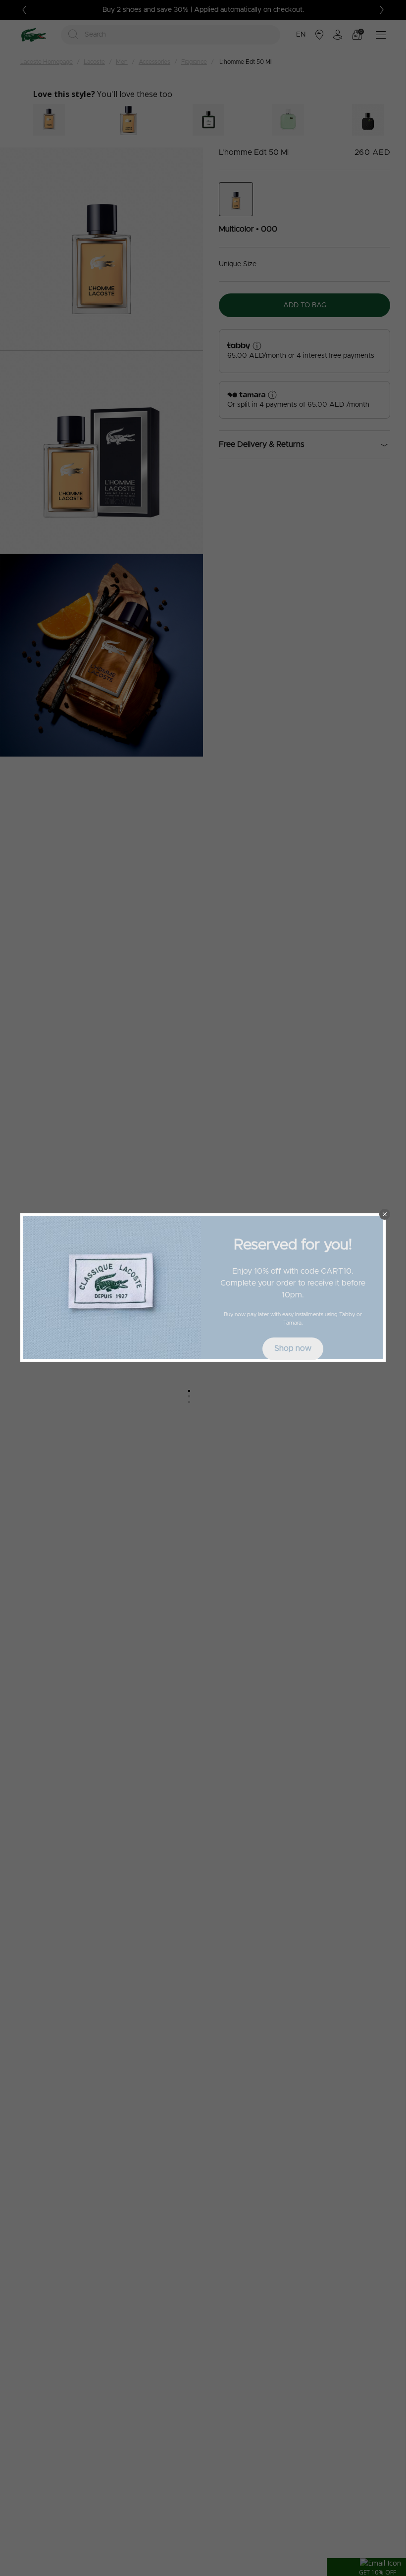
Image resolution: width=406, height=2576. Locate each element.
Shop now (293, 1348)
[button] (385, 1214)
